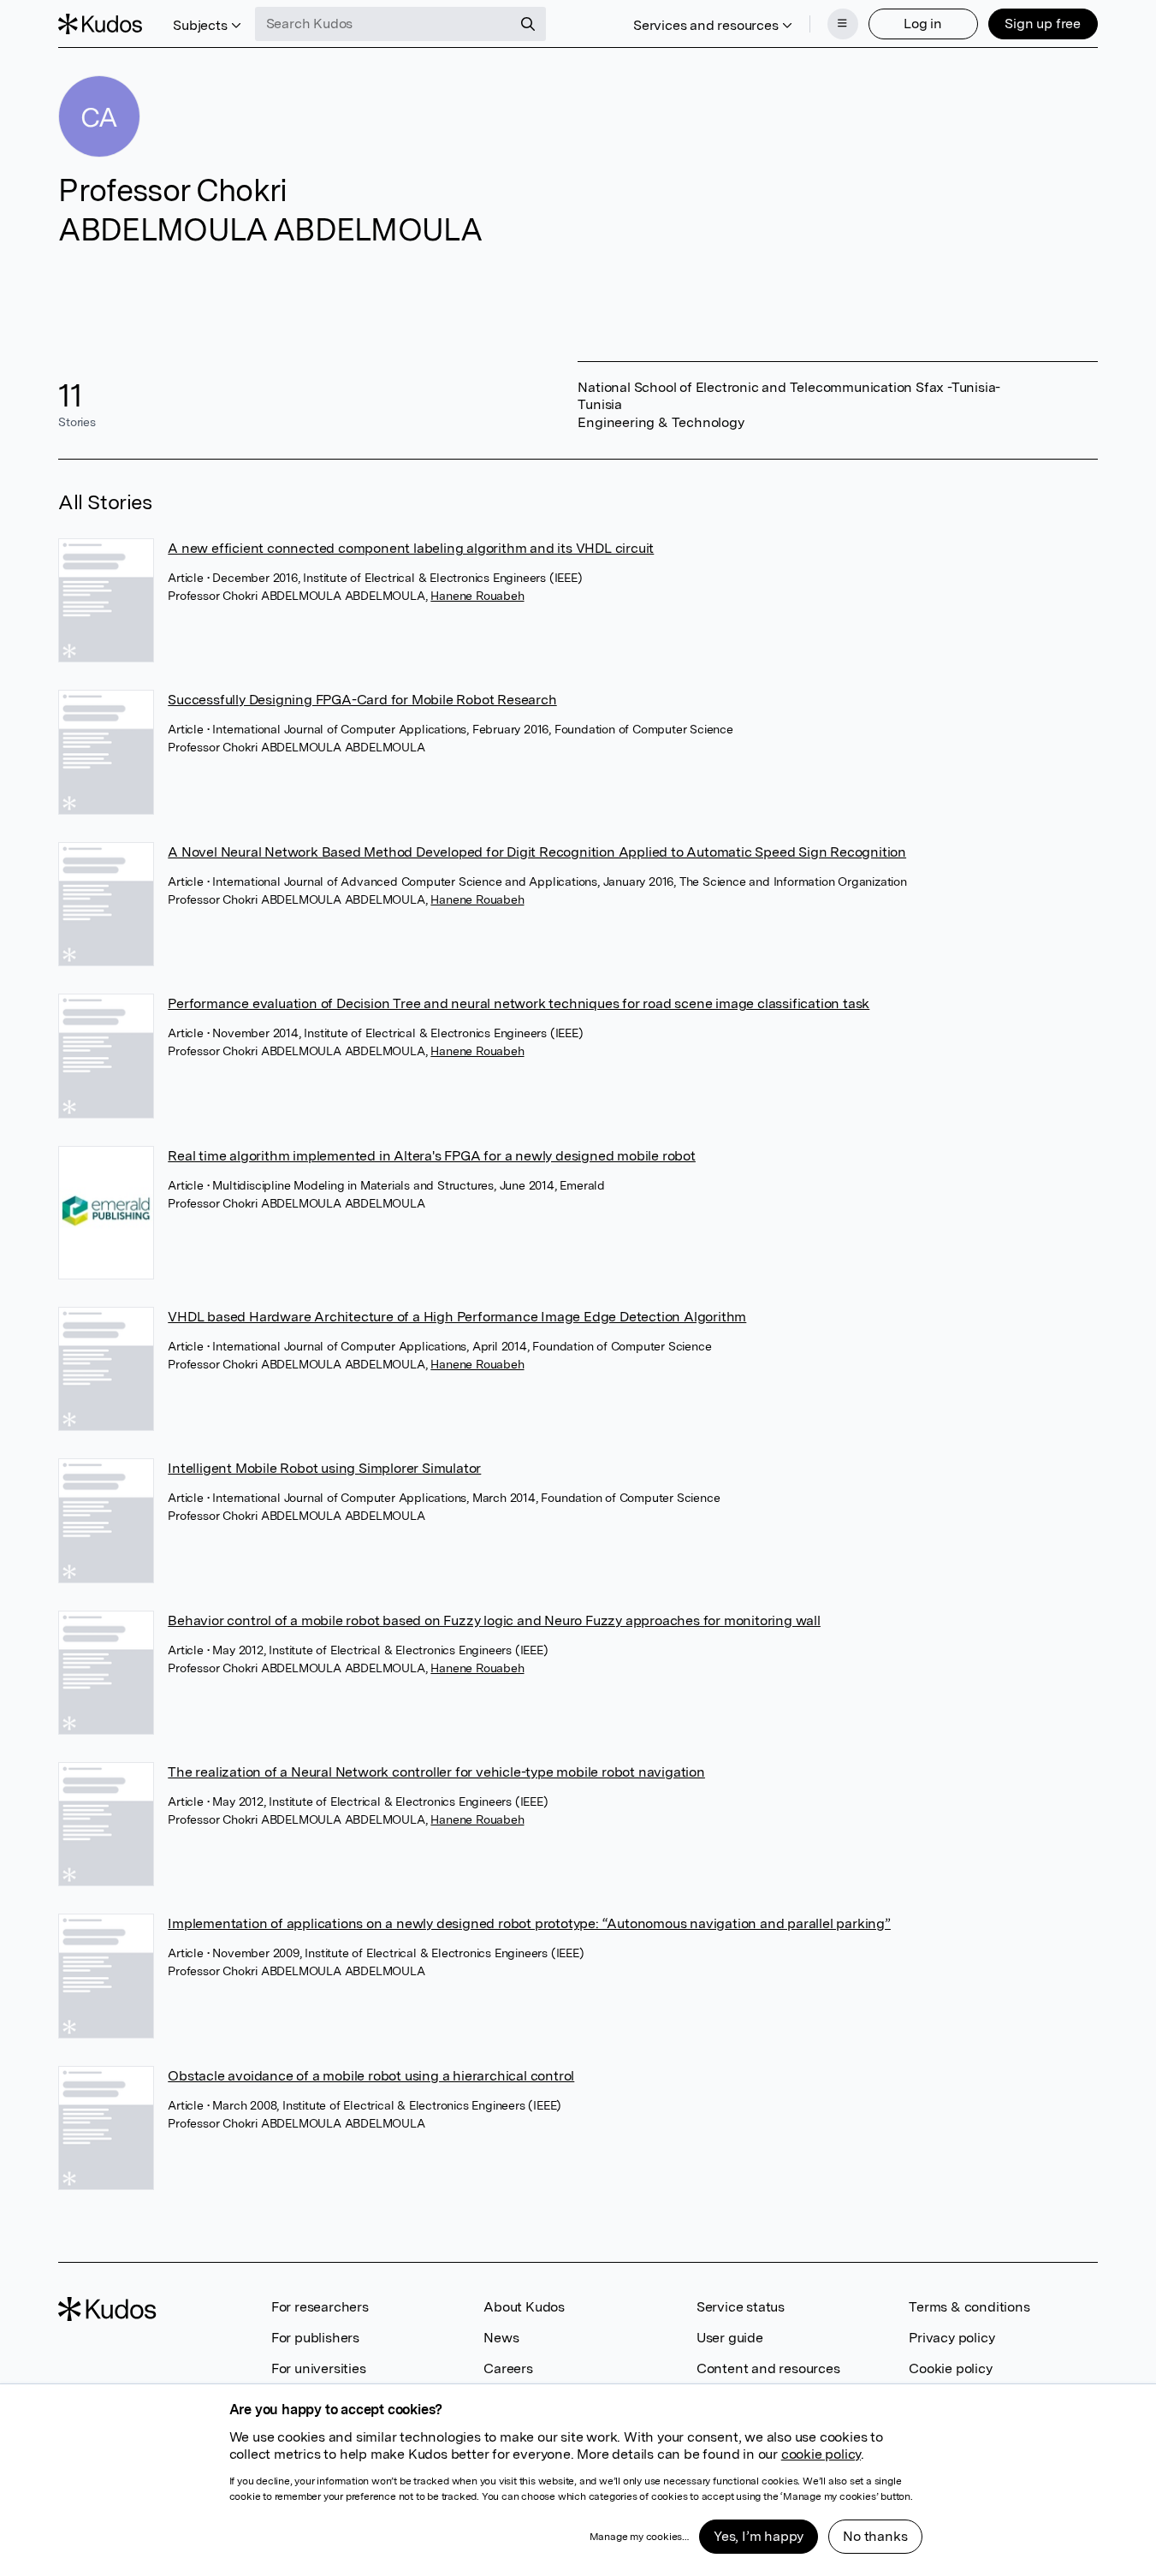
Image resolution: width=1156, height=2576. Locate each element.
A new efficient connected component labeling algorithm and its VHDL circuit (411, 548)
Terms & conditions (969, 2307)
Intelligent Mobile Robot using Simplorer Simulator (324, 1468)
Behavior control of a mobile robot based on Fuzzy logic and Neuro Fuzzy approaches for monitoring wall (494, 1620)
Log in (923, 24)
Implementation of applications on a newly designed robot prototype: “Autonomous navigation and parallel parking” (529, 1923)
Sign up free (1043, 24)
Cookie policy (950, 2368)
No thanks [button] (875, 2536)
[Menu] (843, 24)
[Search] (528, 24)
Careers (508, 2368)
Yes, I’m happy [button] (759, 2536)
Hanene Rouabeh (477, 596)
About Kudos (524, 2307)
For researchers (320, 2307)
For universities (319, 2368)
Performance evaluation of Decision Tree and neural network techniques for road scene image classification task (519, 1003)
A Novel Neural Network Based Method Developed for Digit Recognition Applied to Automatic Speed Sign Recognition (537, 852)
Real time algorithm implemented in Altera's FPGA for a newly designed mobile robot (432, 1156)
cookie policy (821, 2454)
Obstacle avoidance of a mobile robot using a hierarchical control (371, 2076)
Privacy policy (951, 2338)
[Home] (100, 24)
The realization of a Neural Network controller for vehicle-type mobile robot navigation (436, 1772)
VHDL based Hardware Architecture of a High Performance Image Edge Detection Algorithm (457, 1317)
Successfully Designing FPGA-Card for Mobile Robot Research (362, 700)
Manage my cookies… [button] (639, 2537)
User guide (730, 2338)
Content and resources (768, 2368)
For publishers (315, 2338)
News (501, 2338)
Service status (741, 2307)
